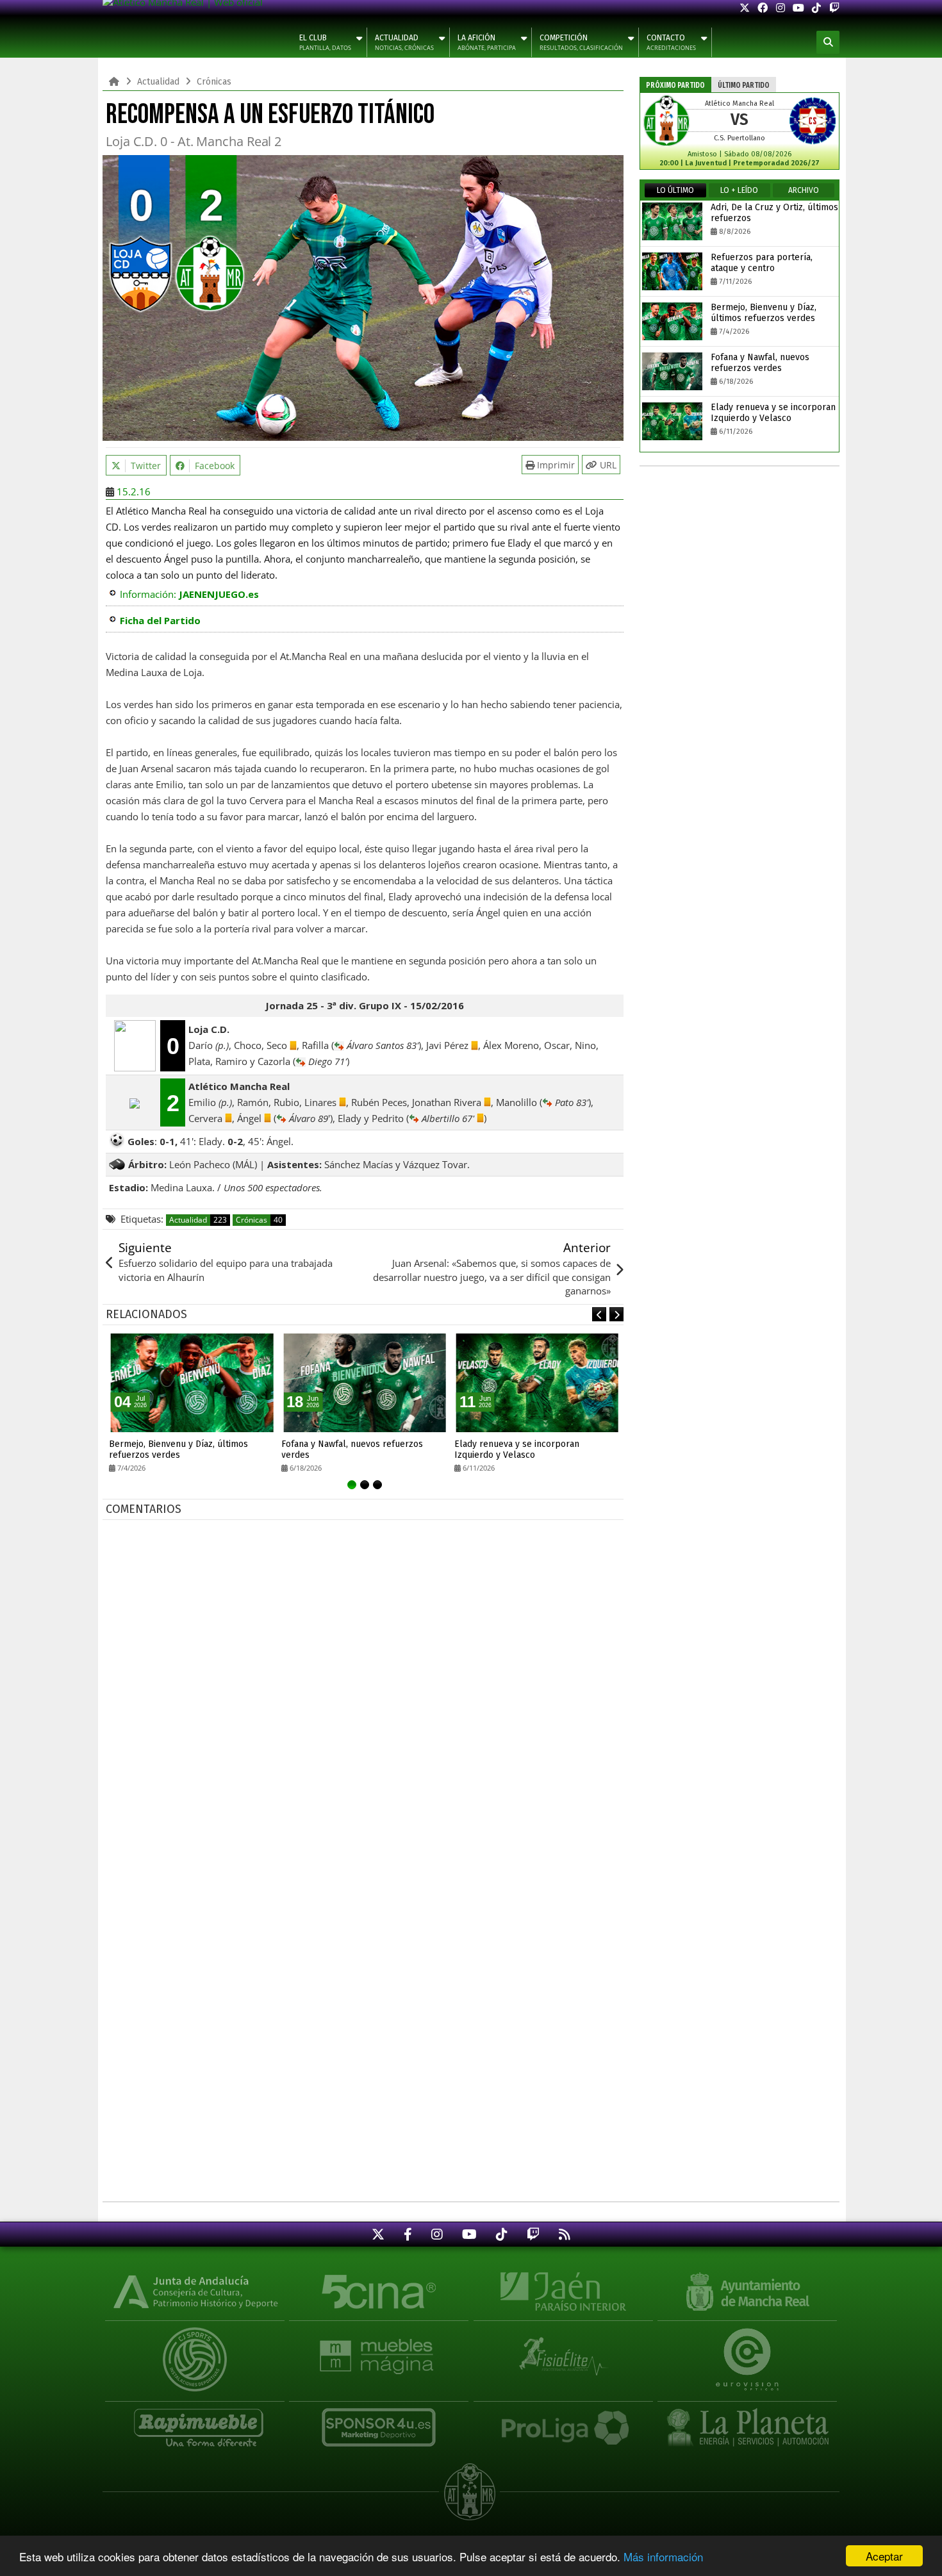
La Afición (487, 43)
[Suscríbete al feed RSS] (565, 2234)
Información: (189, 594)
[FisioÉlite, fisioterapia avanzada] (563, 2350)
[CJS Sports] (195, 2350)
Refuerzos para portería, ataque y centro (762, 263)
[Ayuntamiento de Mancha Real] (747, 2291)
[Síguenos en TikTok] (502, 2234)
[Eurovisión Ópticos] (747, 2350)
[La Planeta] (747, 2421)
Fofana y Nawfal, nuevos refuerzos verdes (352, 1449)
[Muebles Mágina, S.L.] (379, 2350)
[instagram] (781, 8)
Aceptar (884, 2556)
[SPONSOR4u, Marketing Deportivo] (379, 2421)
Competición (581, 43)
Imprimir (555, 465)
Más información (663, 2556)
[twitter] (745, 8)
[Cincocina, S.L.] (379, 2291)
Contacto (671, 43)
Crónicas (259, 1220)
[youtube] (798, 8)
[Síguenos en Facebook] (408, 2234)
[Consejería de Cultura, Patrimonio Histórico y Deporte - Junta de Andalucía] (195, 2291)
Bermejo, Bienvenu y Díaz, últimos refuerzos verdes (178, 1449)
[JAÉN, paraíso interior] (563, 2291)
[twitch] (834, 8)
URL (607, 465)
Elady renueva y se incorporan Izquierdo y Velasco (517, 1449)
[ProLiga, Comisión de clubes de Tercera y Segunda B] (563, 2421)
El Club (325, 43)
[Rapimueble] (195, 2421)
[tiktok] (816, 8)
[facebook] (763, 8)
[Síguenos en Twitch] (533, 2234)
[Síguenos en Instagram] (437, 2234)
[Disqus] (365, 1687)
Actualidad (404, 43)
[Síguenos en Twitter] (378, 2234)
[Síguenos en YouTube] (469, 2234)
